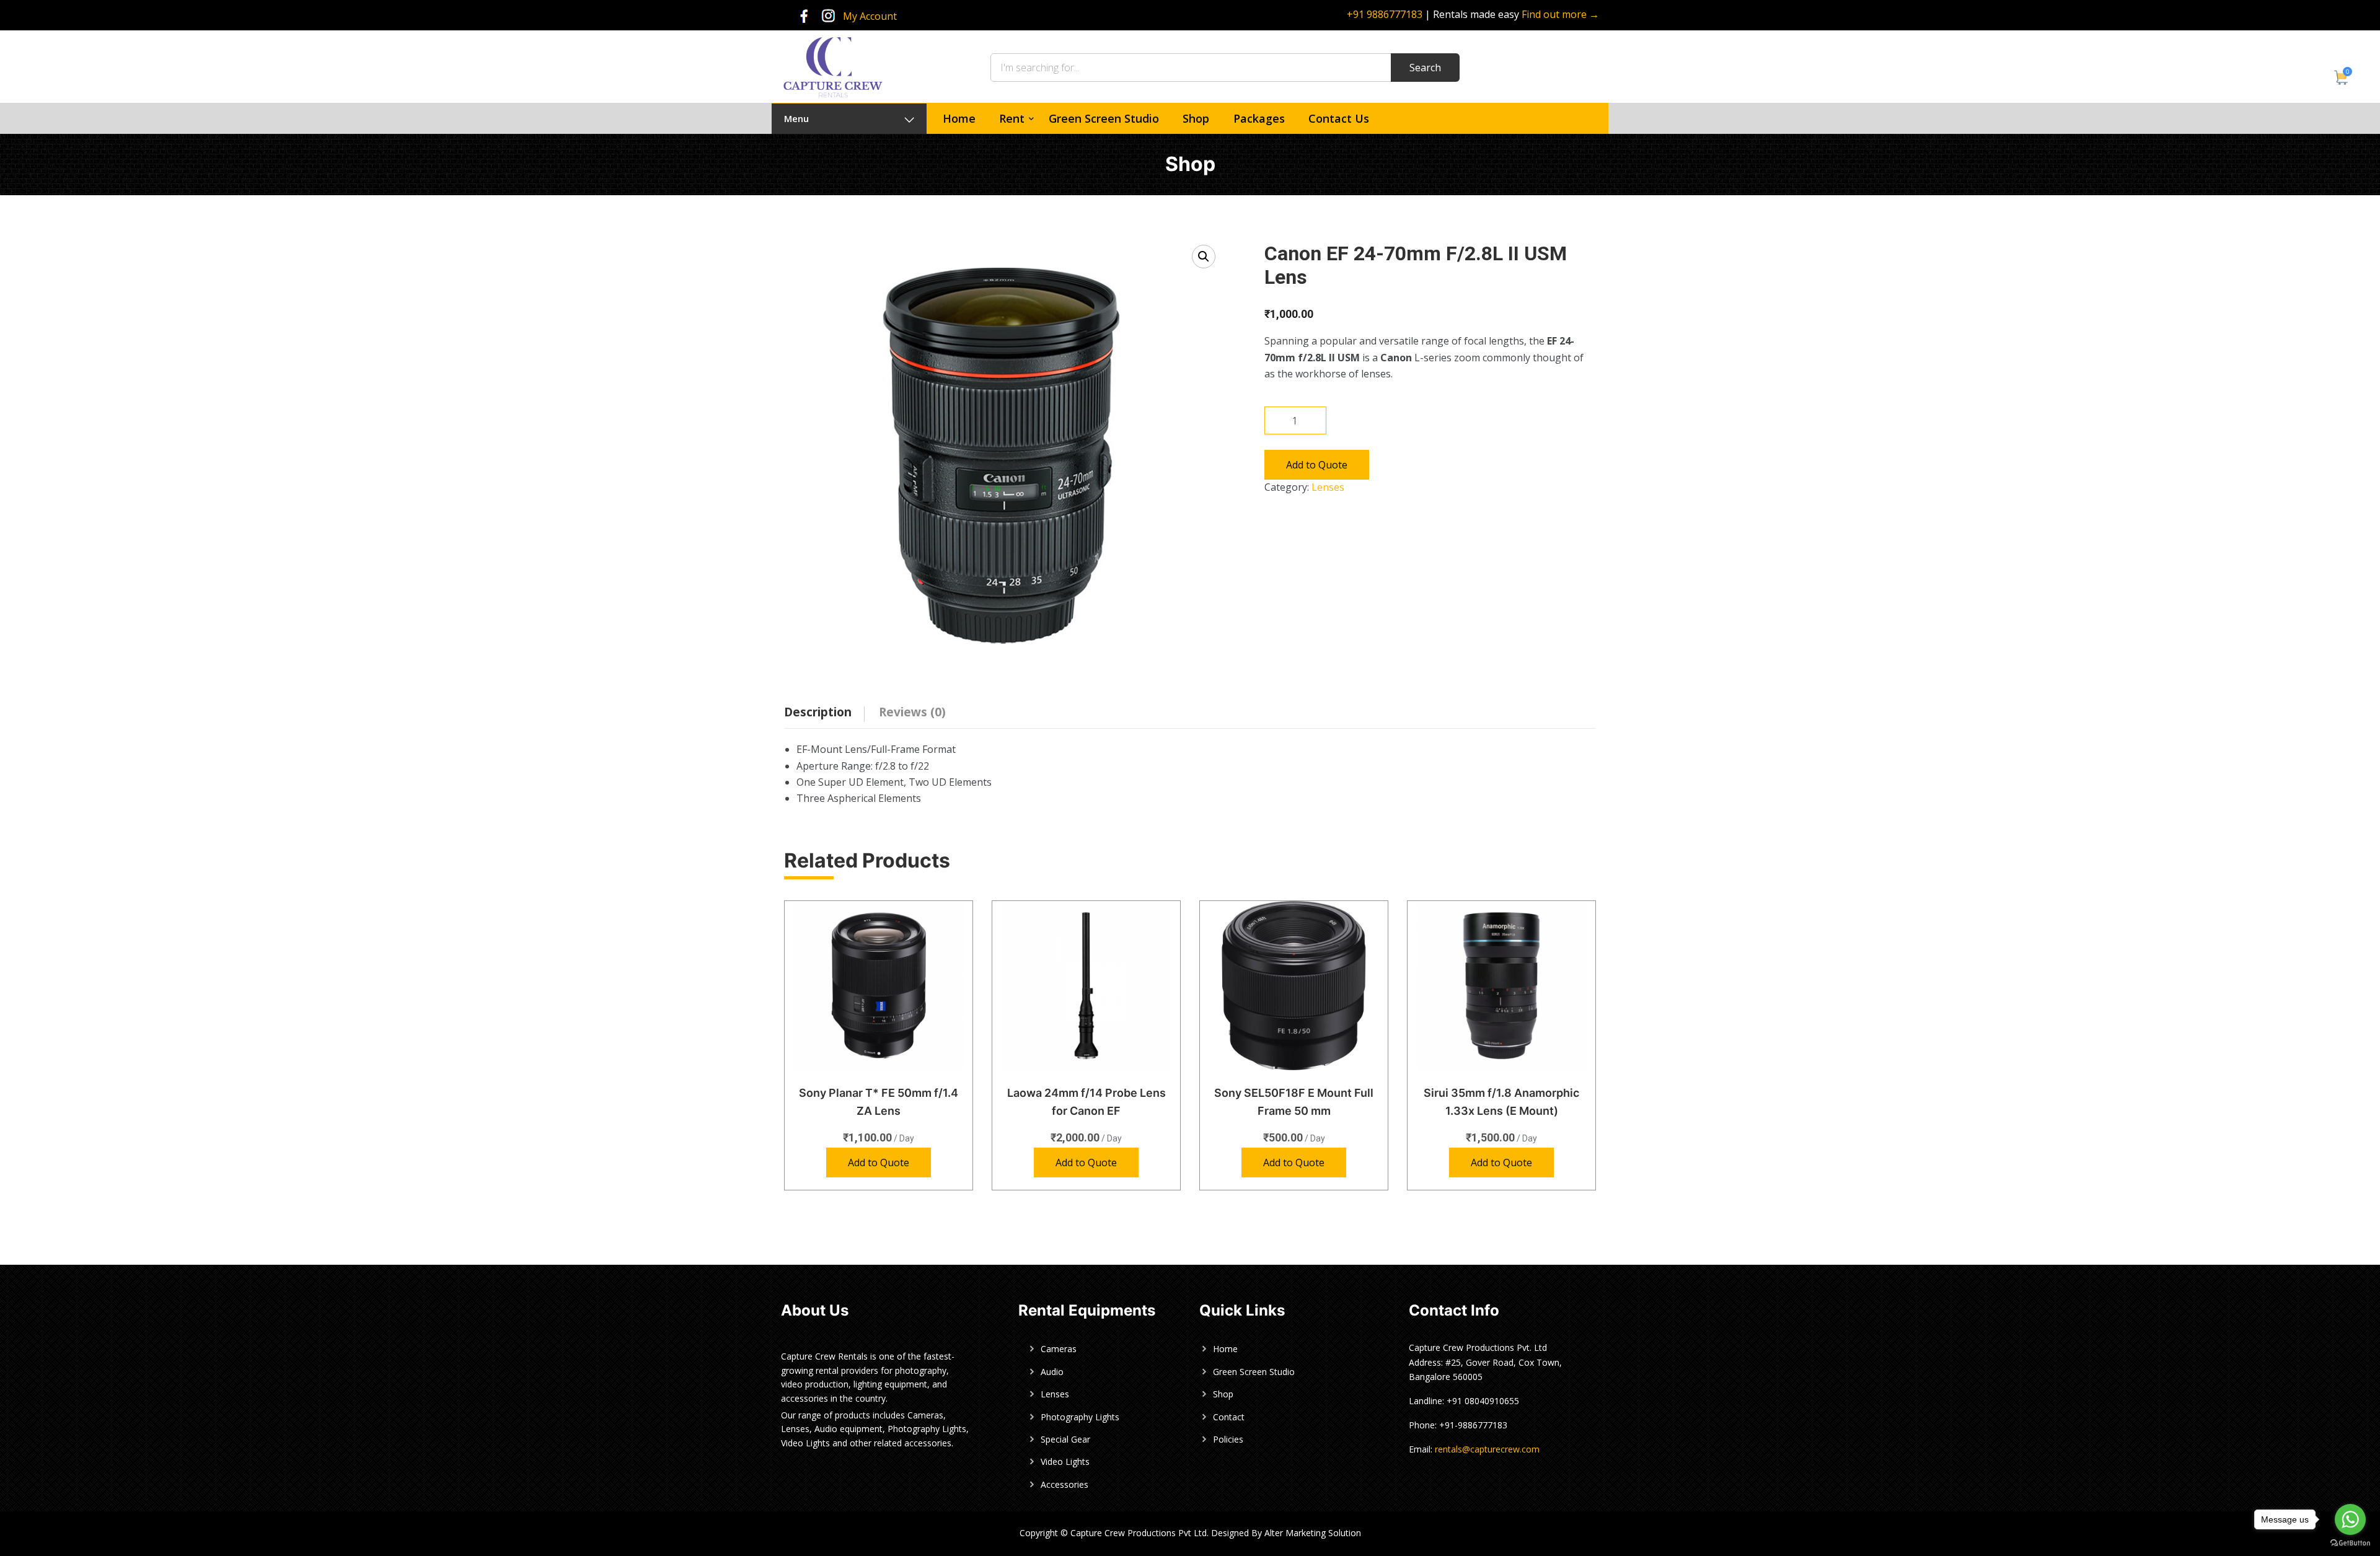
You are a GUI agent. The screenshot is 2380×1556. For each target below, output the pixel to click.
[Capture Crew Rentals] (833, 66)
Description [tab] (818, 712)
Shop (1196, 118)
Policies (1228, 1439)
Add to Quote (1317, 465)
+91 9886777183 (1385, 14)
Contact (1229, 1417)
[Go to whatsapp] (2350, 1519)
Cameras (1059, 1349)
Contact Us (1339, 118)
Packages (1259, 118)
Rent (1012, 118)
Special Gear (1065, 1439)
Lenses (1328, 487)
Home (959, 118)
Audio (1052, 1372)
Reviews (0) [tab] (912, 712)
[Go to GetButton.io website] (2350, 1543)
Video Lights (1065, 1461)
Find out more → (1560, 14)
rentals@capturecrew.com (1487, 1449)
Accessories (1064, 1484)
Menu (796, 118)
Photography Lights (1080, 1417)
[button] (1204, 257)
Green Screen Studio (1104, 118)
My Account (870, 16)
